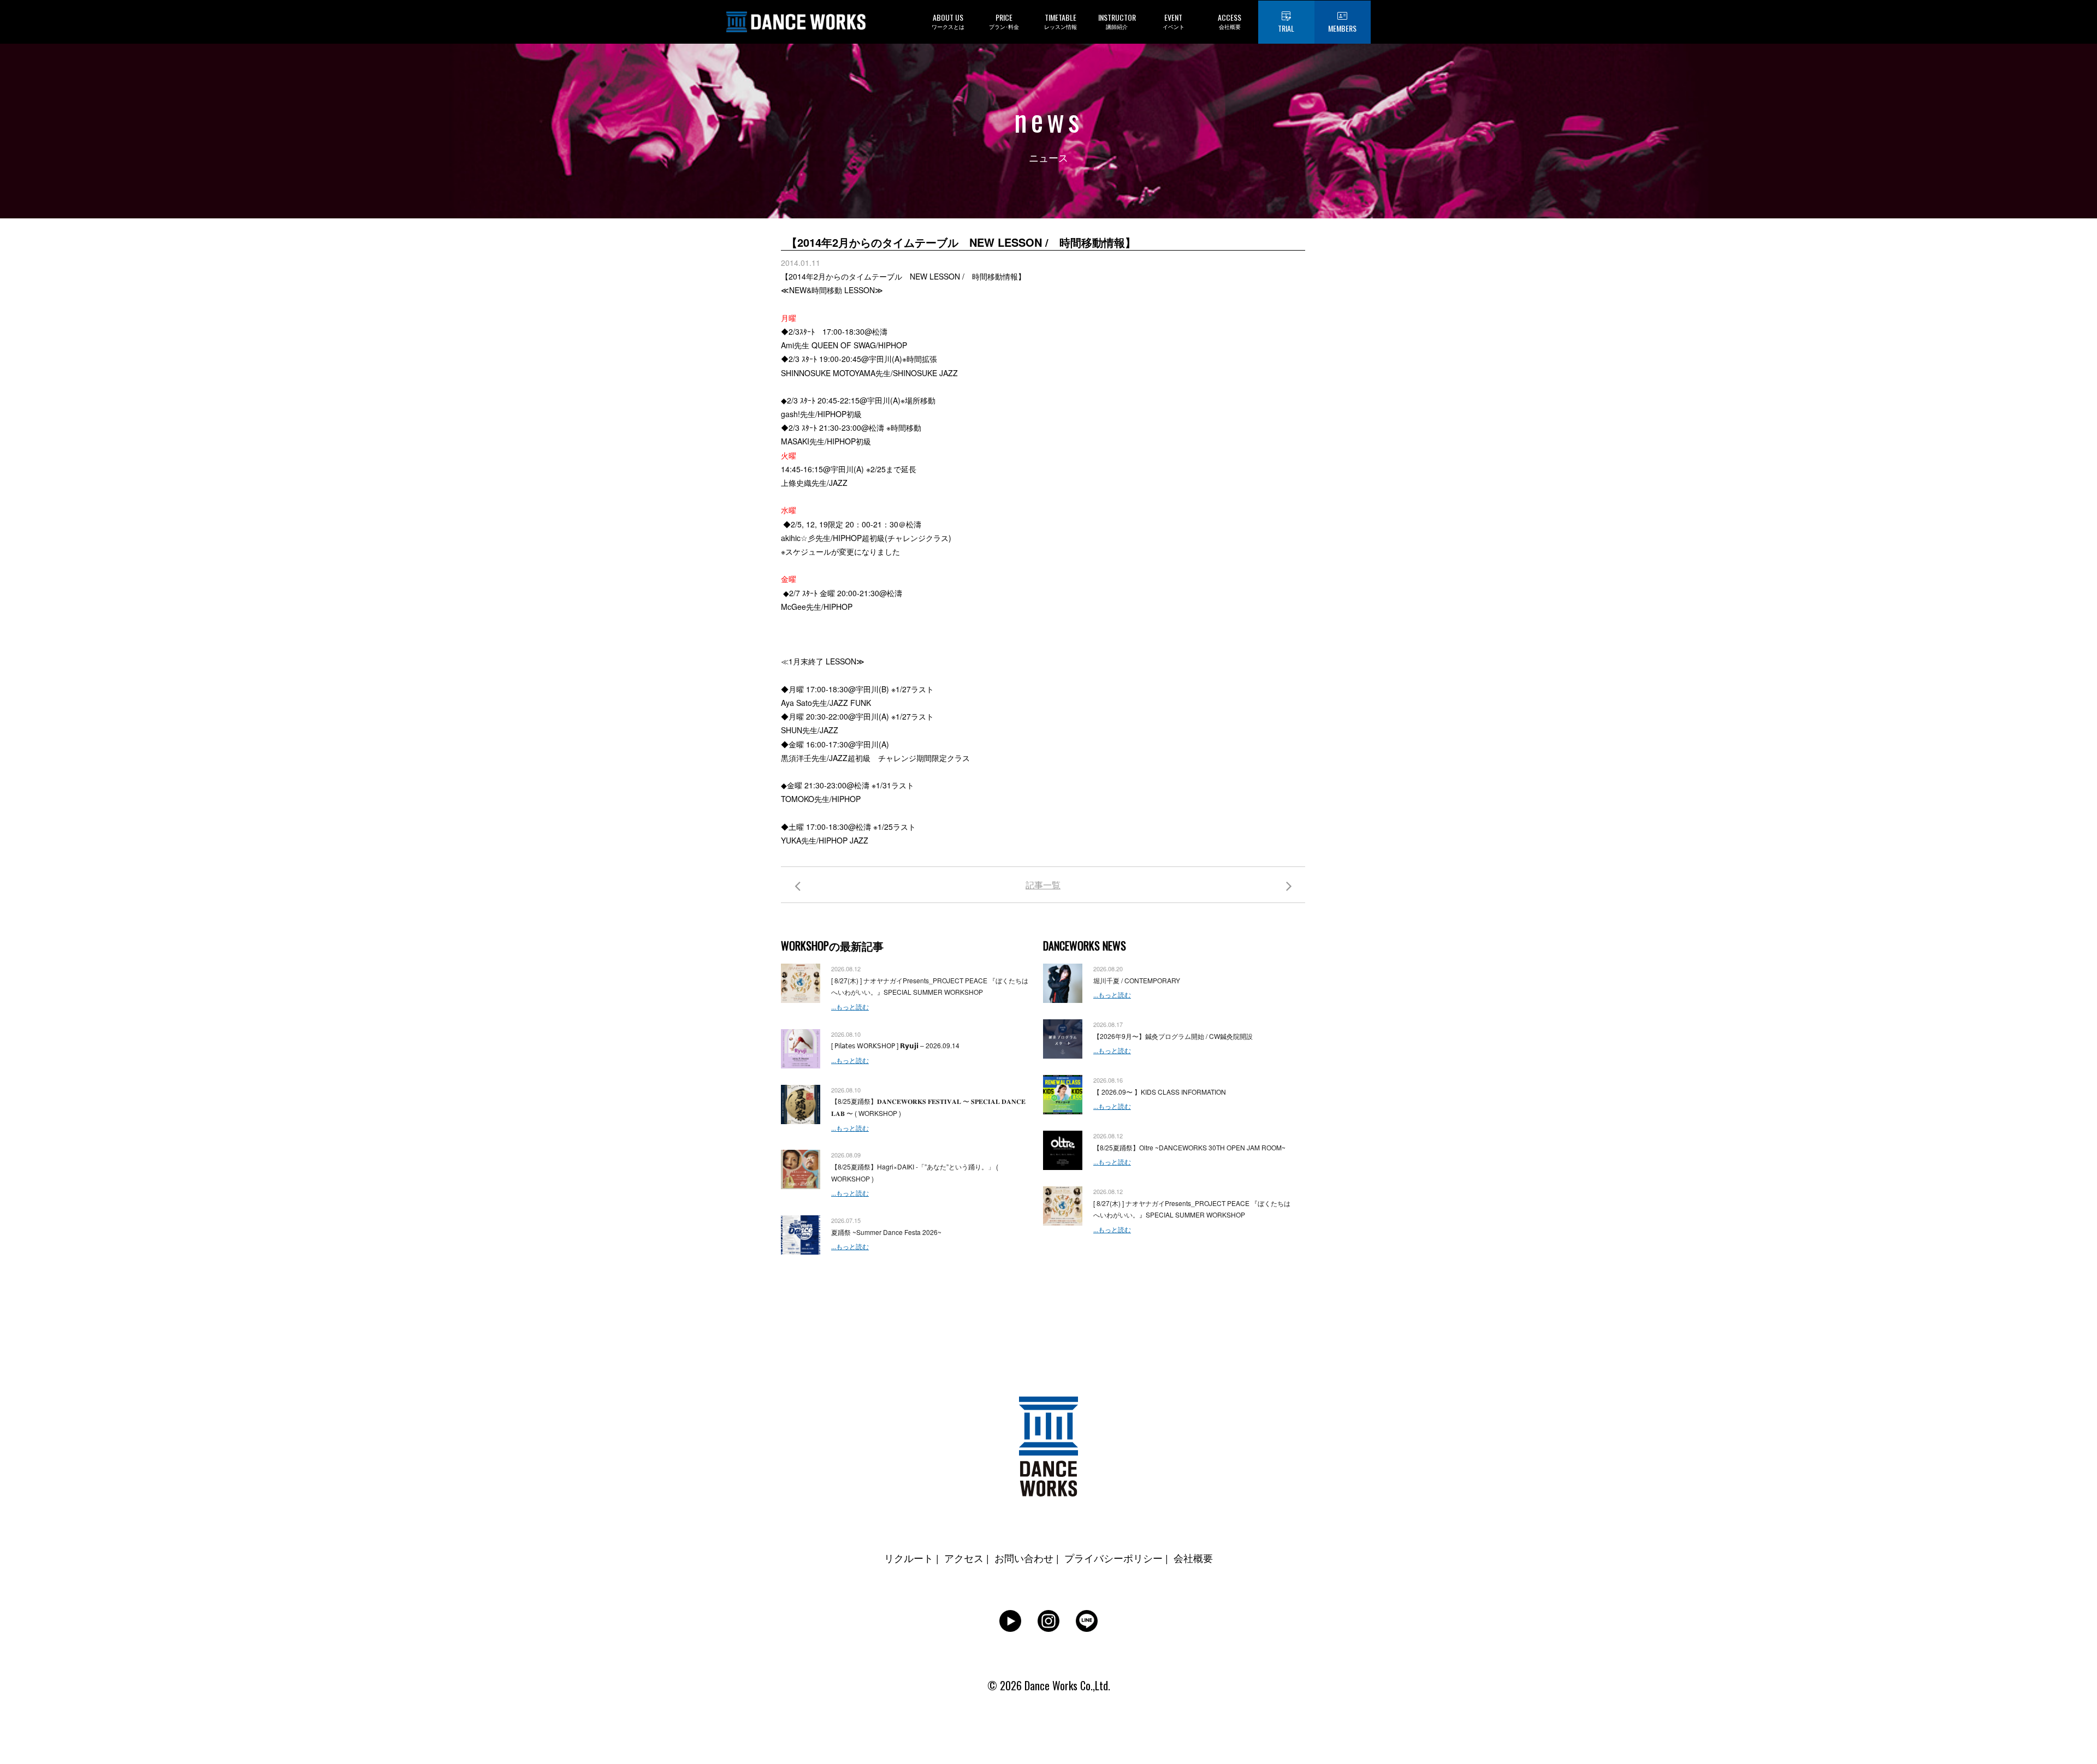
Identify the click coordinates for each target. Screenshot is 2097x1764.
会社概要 (1193, 1558)
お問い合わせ (1024, 1558)
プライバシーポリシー (1113, 1558)
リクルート (909, 1558)
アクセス (964, 1558)
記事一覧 (1043, 885)
